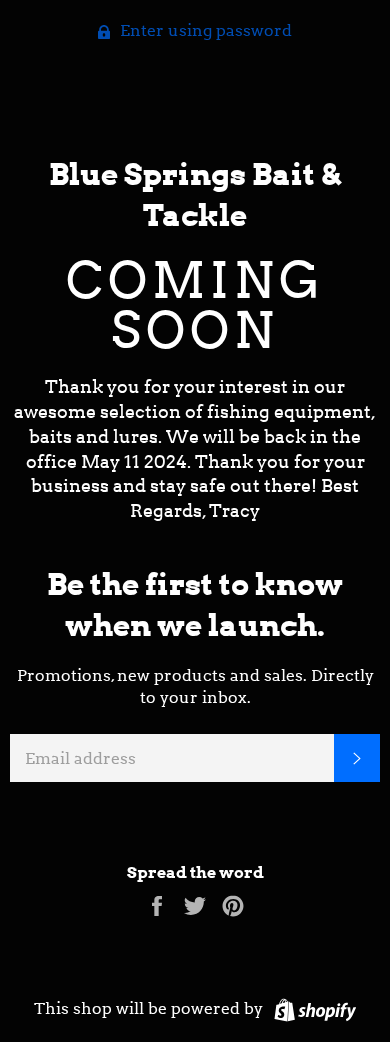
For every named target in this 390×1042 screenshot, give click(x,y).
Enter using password (204, 30)
